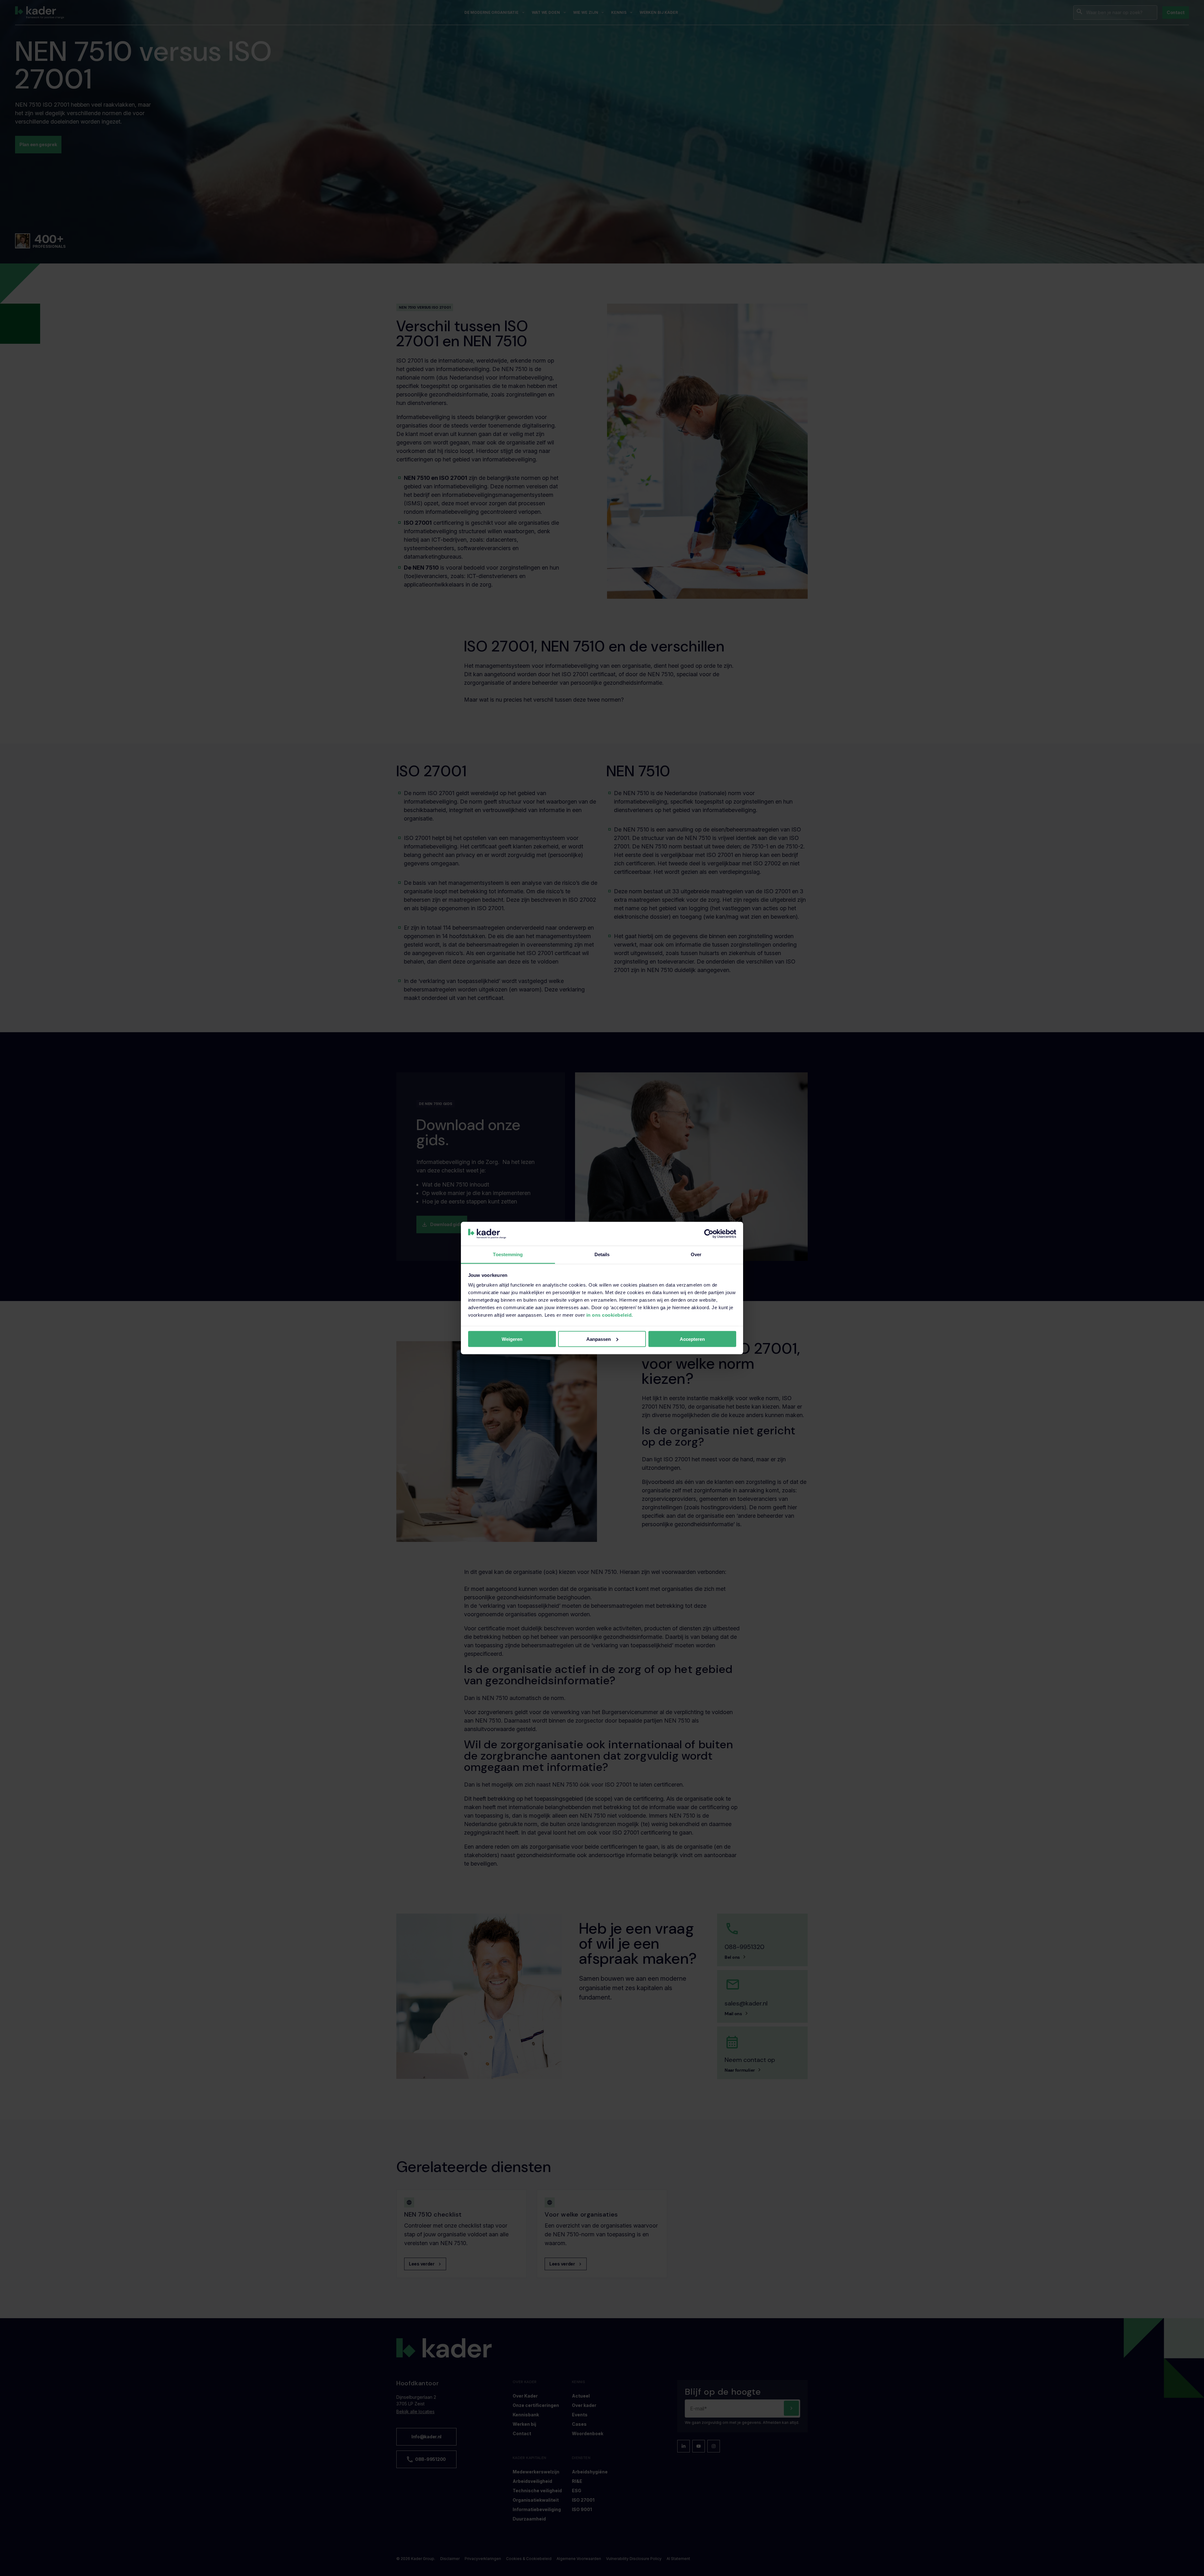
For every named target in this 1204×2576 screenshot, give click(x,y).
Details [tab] (602, 1254)
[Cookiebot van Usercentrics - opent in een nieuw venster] (709, 1234)
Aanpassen (599, 1339)
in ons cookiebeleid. (610, 1315)
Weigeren (512, 1339)
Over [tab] (696, 1254)
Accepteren (692, 1339)
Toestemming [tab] (508, 1254)
